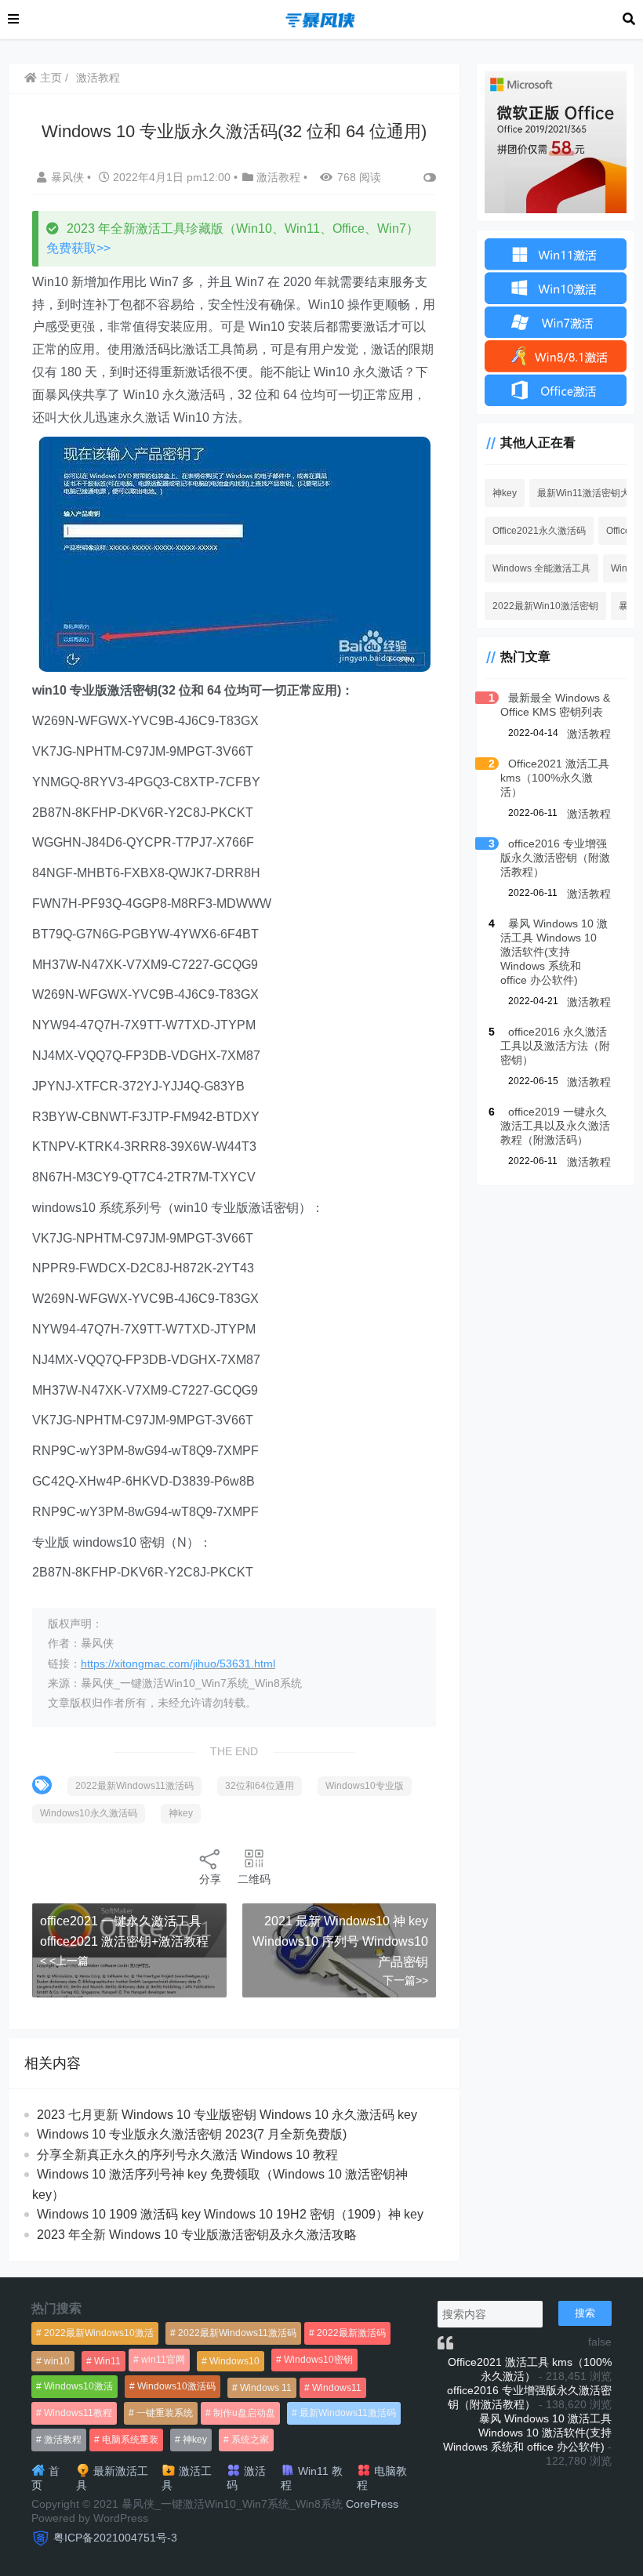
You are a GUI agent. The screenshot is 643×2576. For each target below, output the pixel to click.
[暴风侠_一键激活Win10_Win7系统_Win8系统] (321, 18)
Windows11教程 (78, 2413)
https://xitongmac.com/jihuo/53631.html (178, 1664)
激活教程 (98, 78)
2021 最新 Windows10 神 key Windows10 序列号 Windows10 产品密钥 (340, 1941)
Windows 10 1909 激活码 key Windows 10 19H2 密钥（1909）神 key (230, 2214)
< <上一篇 (64, 1961)
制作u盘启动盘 (244, 2413)
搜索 (585, 2313)
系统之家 (250, 2440)
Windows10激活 (78, 2386)
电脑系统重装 (130, 2440)
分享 (210, 1879)
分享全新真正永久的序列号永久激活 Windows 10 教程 (187, 2155)
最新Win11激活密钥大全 (588, 493)
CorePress (372, 2504)
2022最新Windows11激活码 (134, 1786)
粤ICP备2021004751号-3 (115, 2538)
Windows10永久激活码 (89, 1813)
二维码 (254, 1879)
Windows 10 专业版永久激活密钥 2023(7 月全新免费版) (192, 2134)
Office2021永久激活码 (539, 531)
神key (181, 1813)
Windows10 (234, 2361)
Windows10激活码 (176, 2386)
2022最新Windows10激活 (99, 2333)
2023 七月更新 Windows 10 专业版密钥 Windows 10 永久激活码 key (227, 2115)
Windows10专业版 (365, 1786)
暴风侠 (69, 177)
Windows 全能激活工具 (541, 568)
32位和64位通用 (260, 1786)
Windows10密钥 (318, 2360)
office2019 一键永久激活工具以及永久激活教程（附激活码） (555, 1126)
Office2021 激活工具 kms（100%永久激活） (555, 778)
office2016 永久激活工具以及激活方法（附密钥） (555, 1046)
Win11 (107, 2361)
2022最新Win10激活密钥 (545, 606)
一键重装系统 (165, 2413)
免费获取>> (78, 248)
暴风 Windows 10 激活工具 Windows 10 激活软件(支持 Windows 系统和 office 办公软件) (554, 952)
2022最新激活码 (351, 2333)
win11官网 (163, 2360)
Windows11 (337, 2388)
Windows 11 (266, 2388)
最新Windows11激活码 (348, 2413)
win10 (57, 2361)
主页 (49, 78)
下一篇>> (405, 1980)
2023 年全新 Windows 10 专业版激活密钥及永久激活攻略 (197, 2235)
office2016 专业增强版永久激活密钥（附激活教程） (555, 858)
